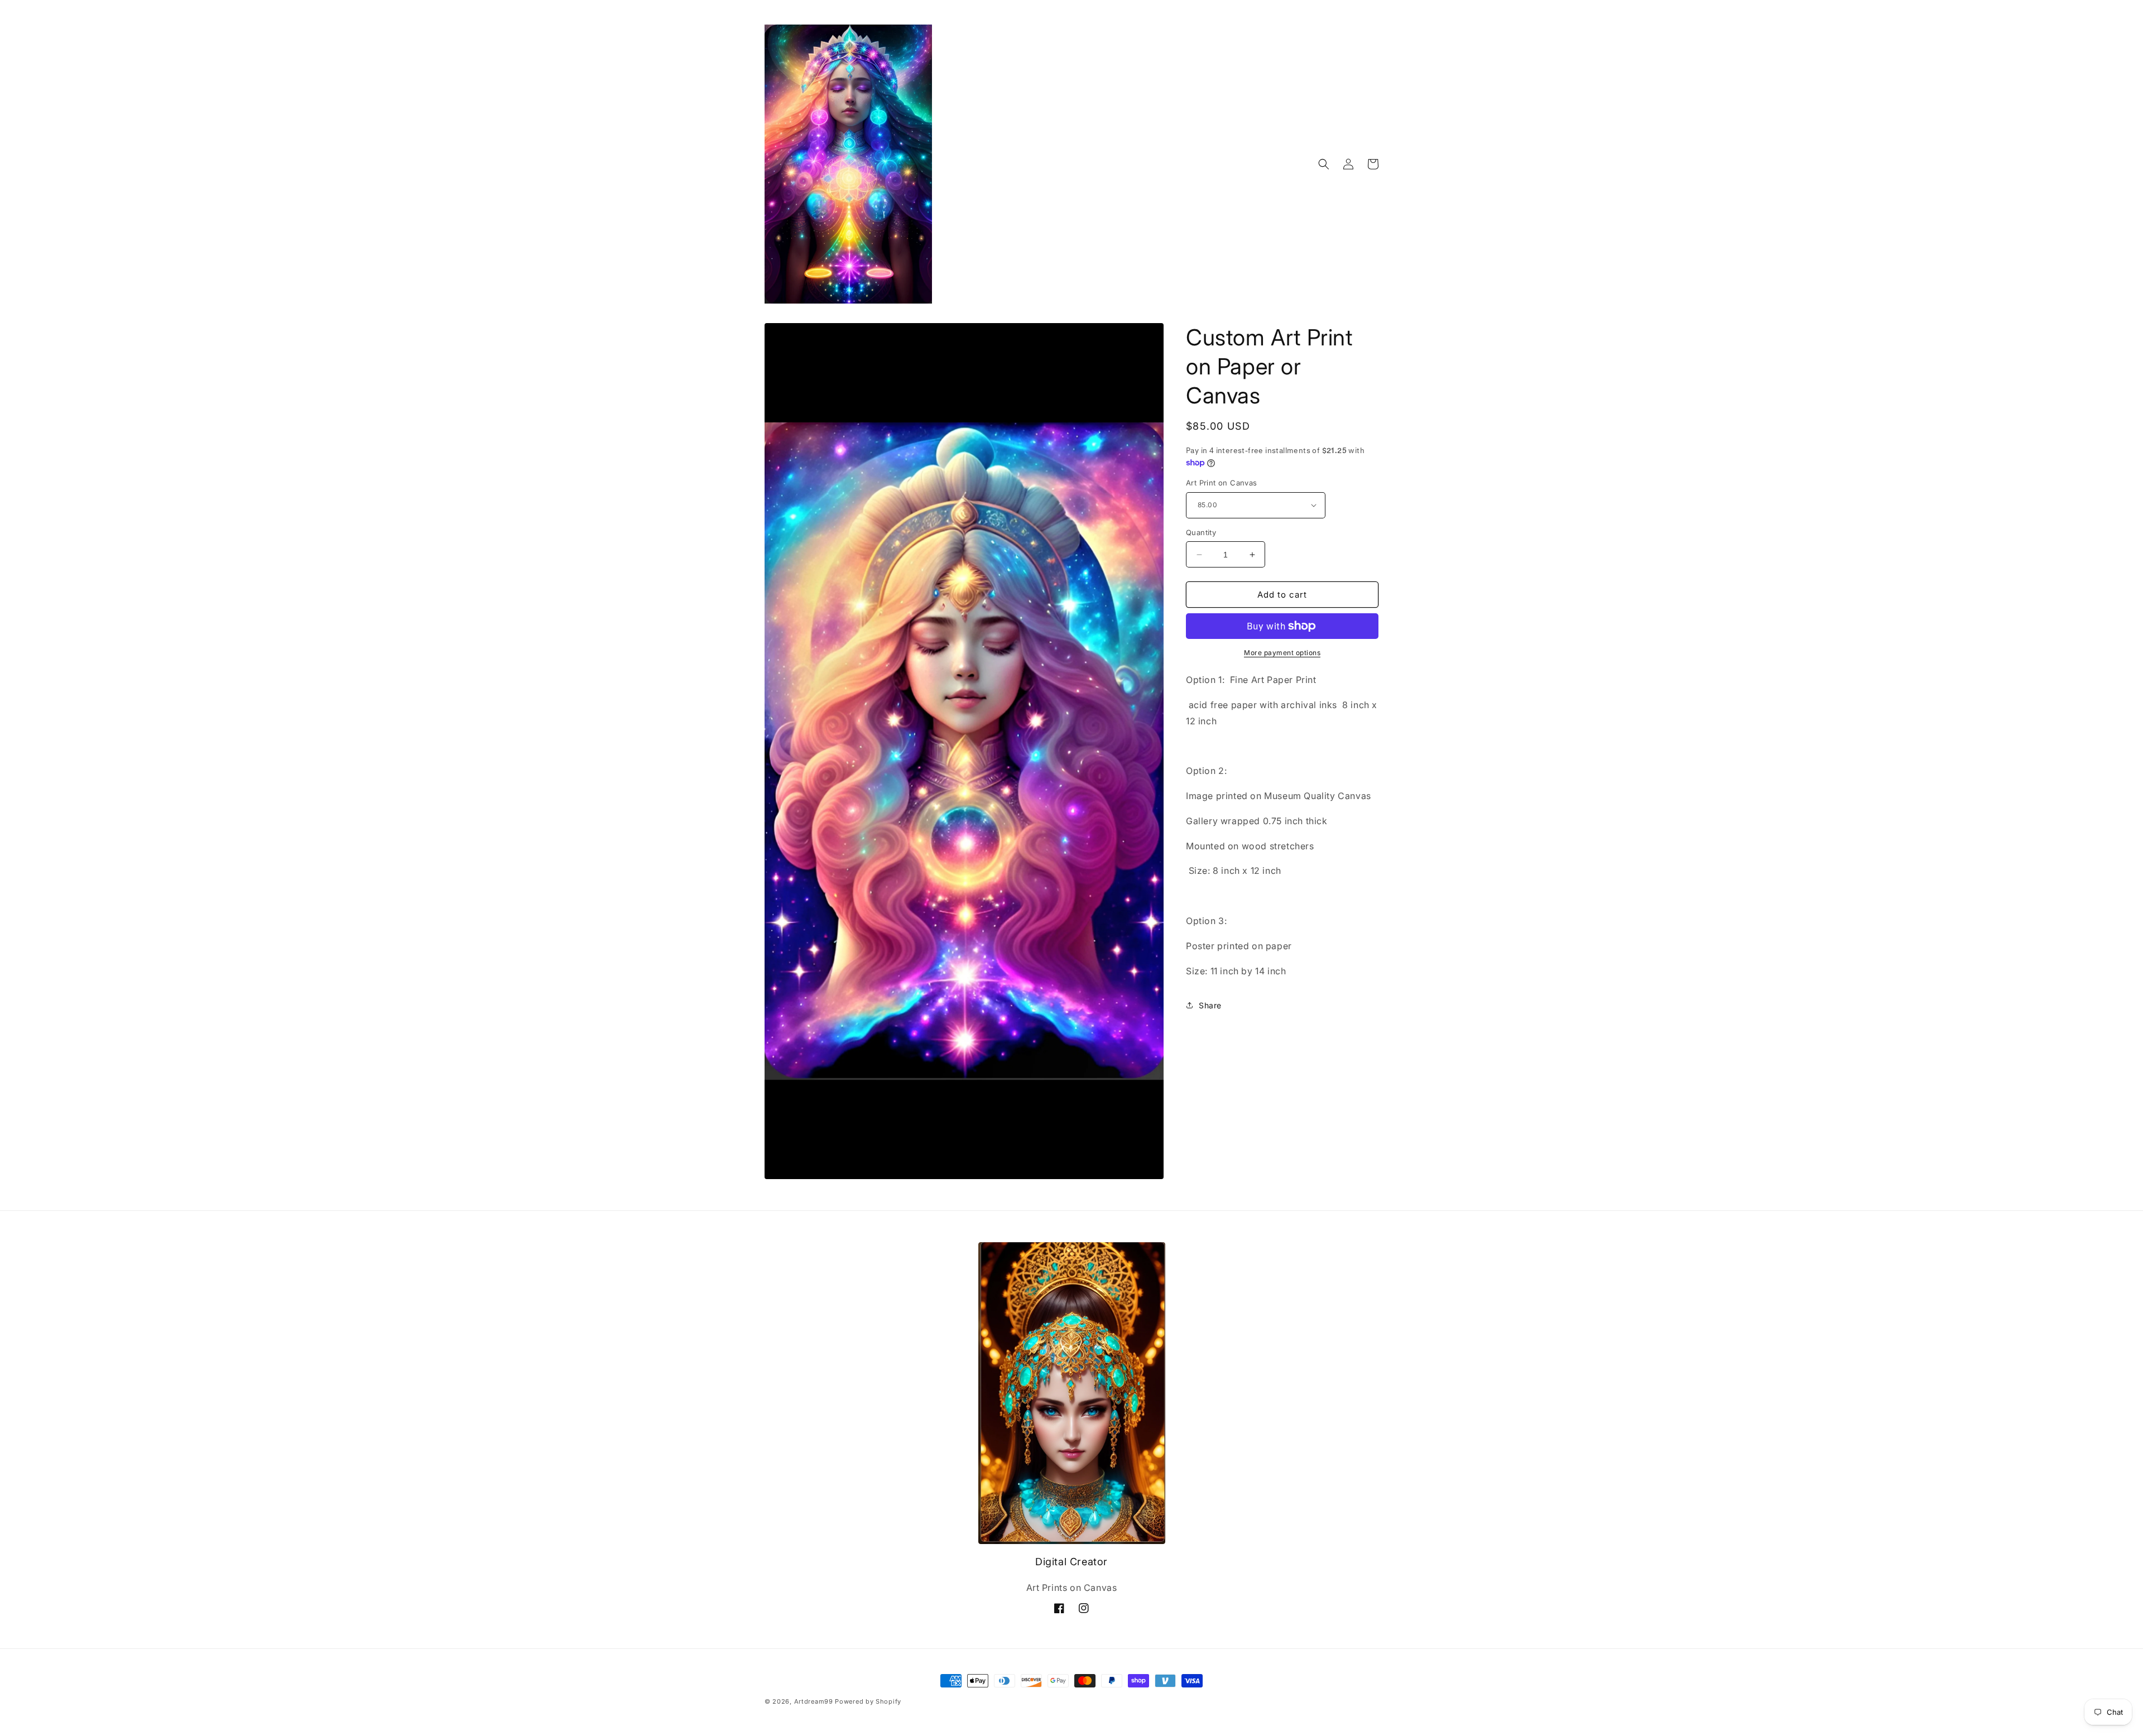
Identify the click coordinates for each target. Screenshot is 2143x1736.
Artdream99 (814, 1701)
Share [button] (1210, 1005)
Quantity (1201, 532)
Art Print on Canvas (1222, 483)
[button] (1324, 164)
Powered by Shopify (868, 1701)
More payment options (1282, 653)
